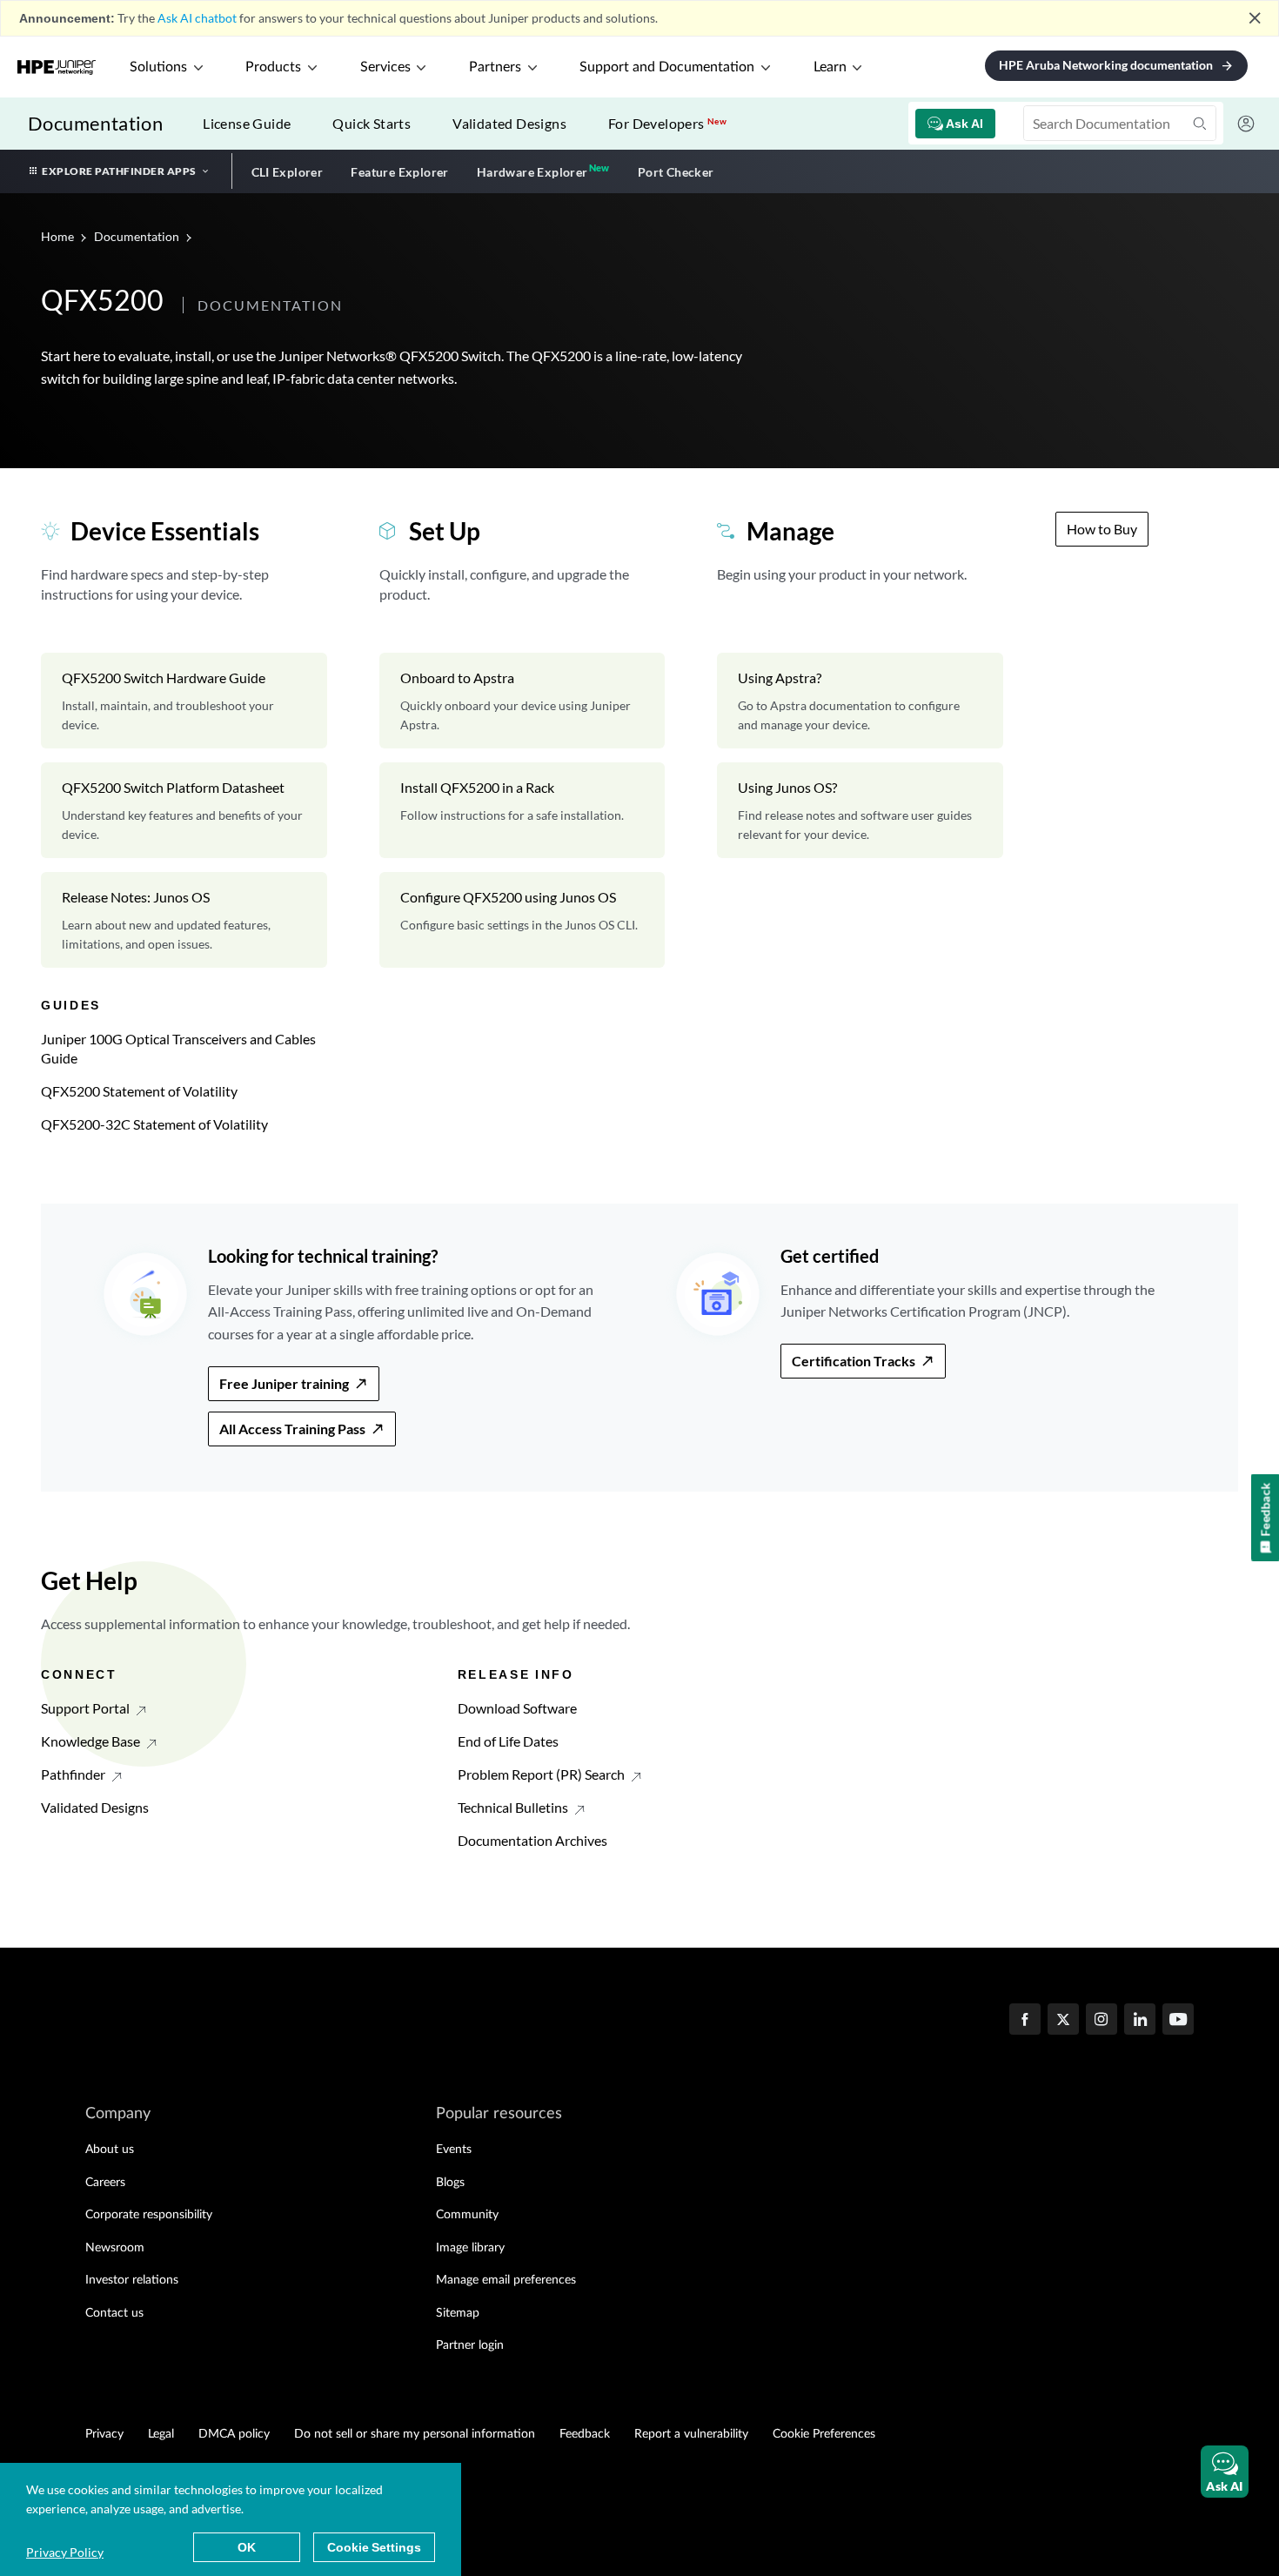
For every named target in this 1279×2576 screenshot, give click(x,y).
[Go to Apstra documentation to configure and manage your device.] (860, 701)
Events (454, 2150)
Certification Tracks (854, 1361)
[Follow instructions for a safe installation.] (522, 810)
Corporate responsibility (149, 2215)
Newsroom (115, 2248)
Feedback (585, 2434)
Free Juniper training (284, 1383)
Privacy (104, 2434)
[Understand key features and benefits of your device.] (184, 810)
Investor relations (132, 2280)
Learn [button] (830, 67)
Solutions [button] (158, 67)
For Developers (667, 123)
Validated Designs (509, 123)
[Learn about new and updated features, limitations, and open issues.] (184, 920)
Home (59, 236)
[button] (1225, 2472)
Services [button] (385, 67)
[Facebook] (1025, 2021)
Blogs (450, 2183)
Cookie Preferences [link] (824, 2434)
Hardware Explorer (532, 172)
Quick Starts (372, 123)
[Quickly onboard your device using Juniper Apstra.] (522, 701)
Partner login (470, 2345)
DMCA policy (234, 2434)
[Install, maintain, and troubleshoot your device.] (184, 701)
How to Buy (1102, 529)
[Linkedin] (1140, 2021)
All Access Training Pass (292, 1429)
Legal (161, 2434)
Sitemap (458, 2313)
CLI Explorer (288, 172)
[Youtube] (1178, 2021)
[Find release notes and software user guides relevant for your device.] (860, 810)
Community (467, 2215)
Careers (105, 2183)
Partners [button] (495, 67)
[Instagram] (1102, 2021)
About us (110, 2150)
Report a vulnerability (691, 2434)
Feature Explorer (399, 172)
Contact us (114, 2313)
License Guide (247, 123)
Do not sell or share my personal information (415, 2434)
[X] (1063, 2021)
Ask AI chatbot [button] (197, 18)
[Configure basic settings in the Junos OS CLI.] (522, 920)
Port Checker (676, 172)
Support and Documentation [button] (667, 67)
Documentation (95, 123)
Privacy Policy (65, 2552)
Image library (470, 2248)
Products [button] (273, 67)
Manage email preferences (506, 2280)
